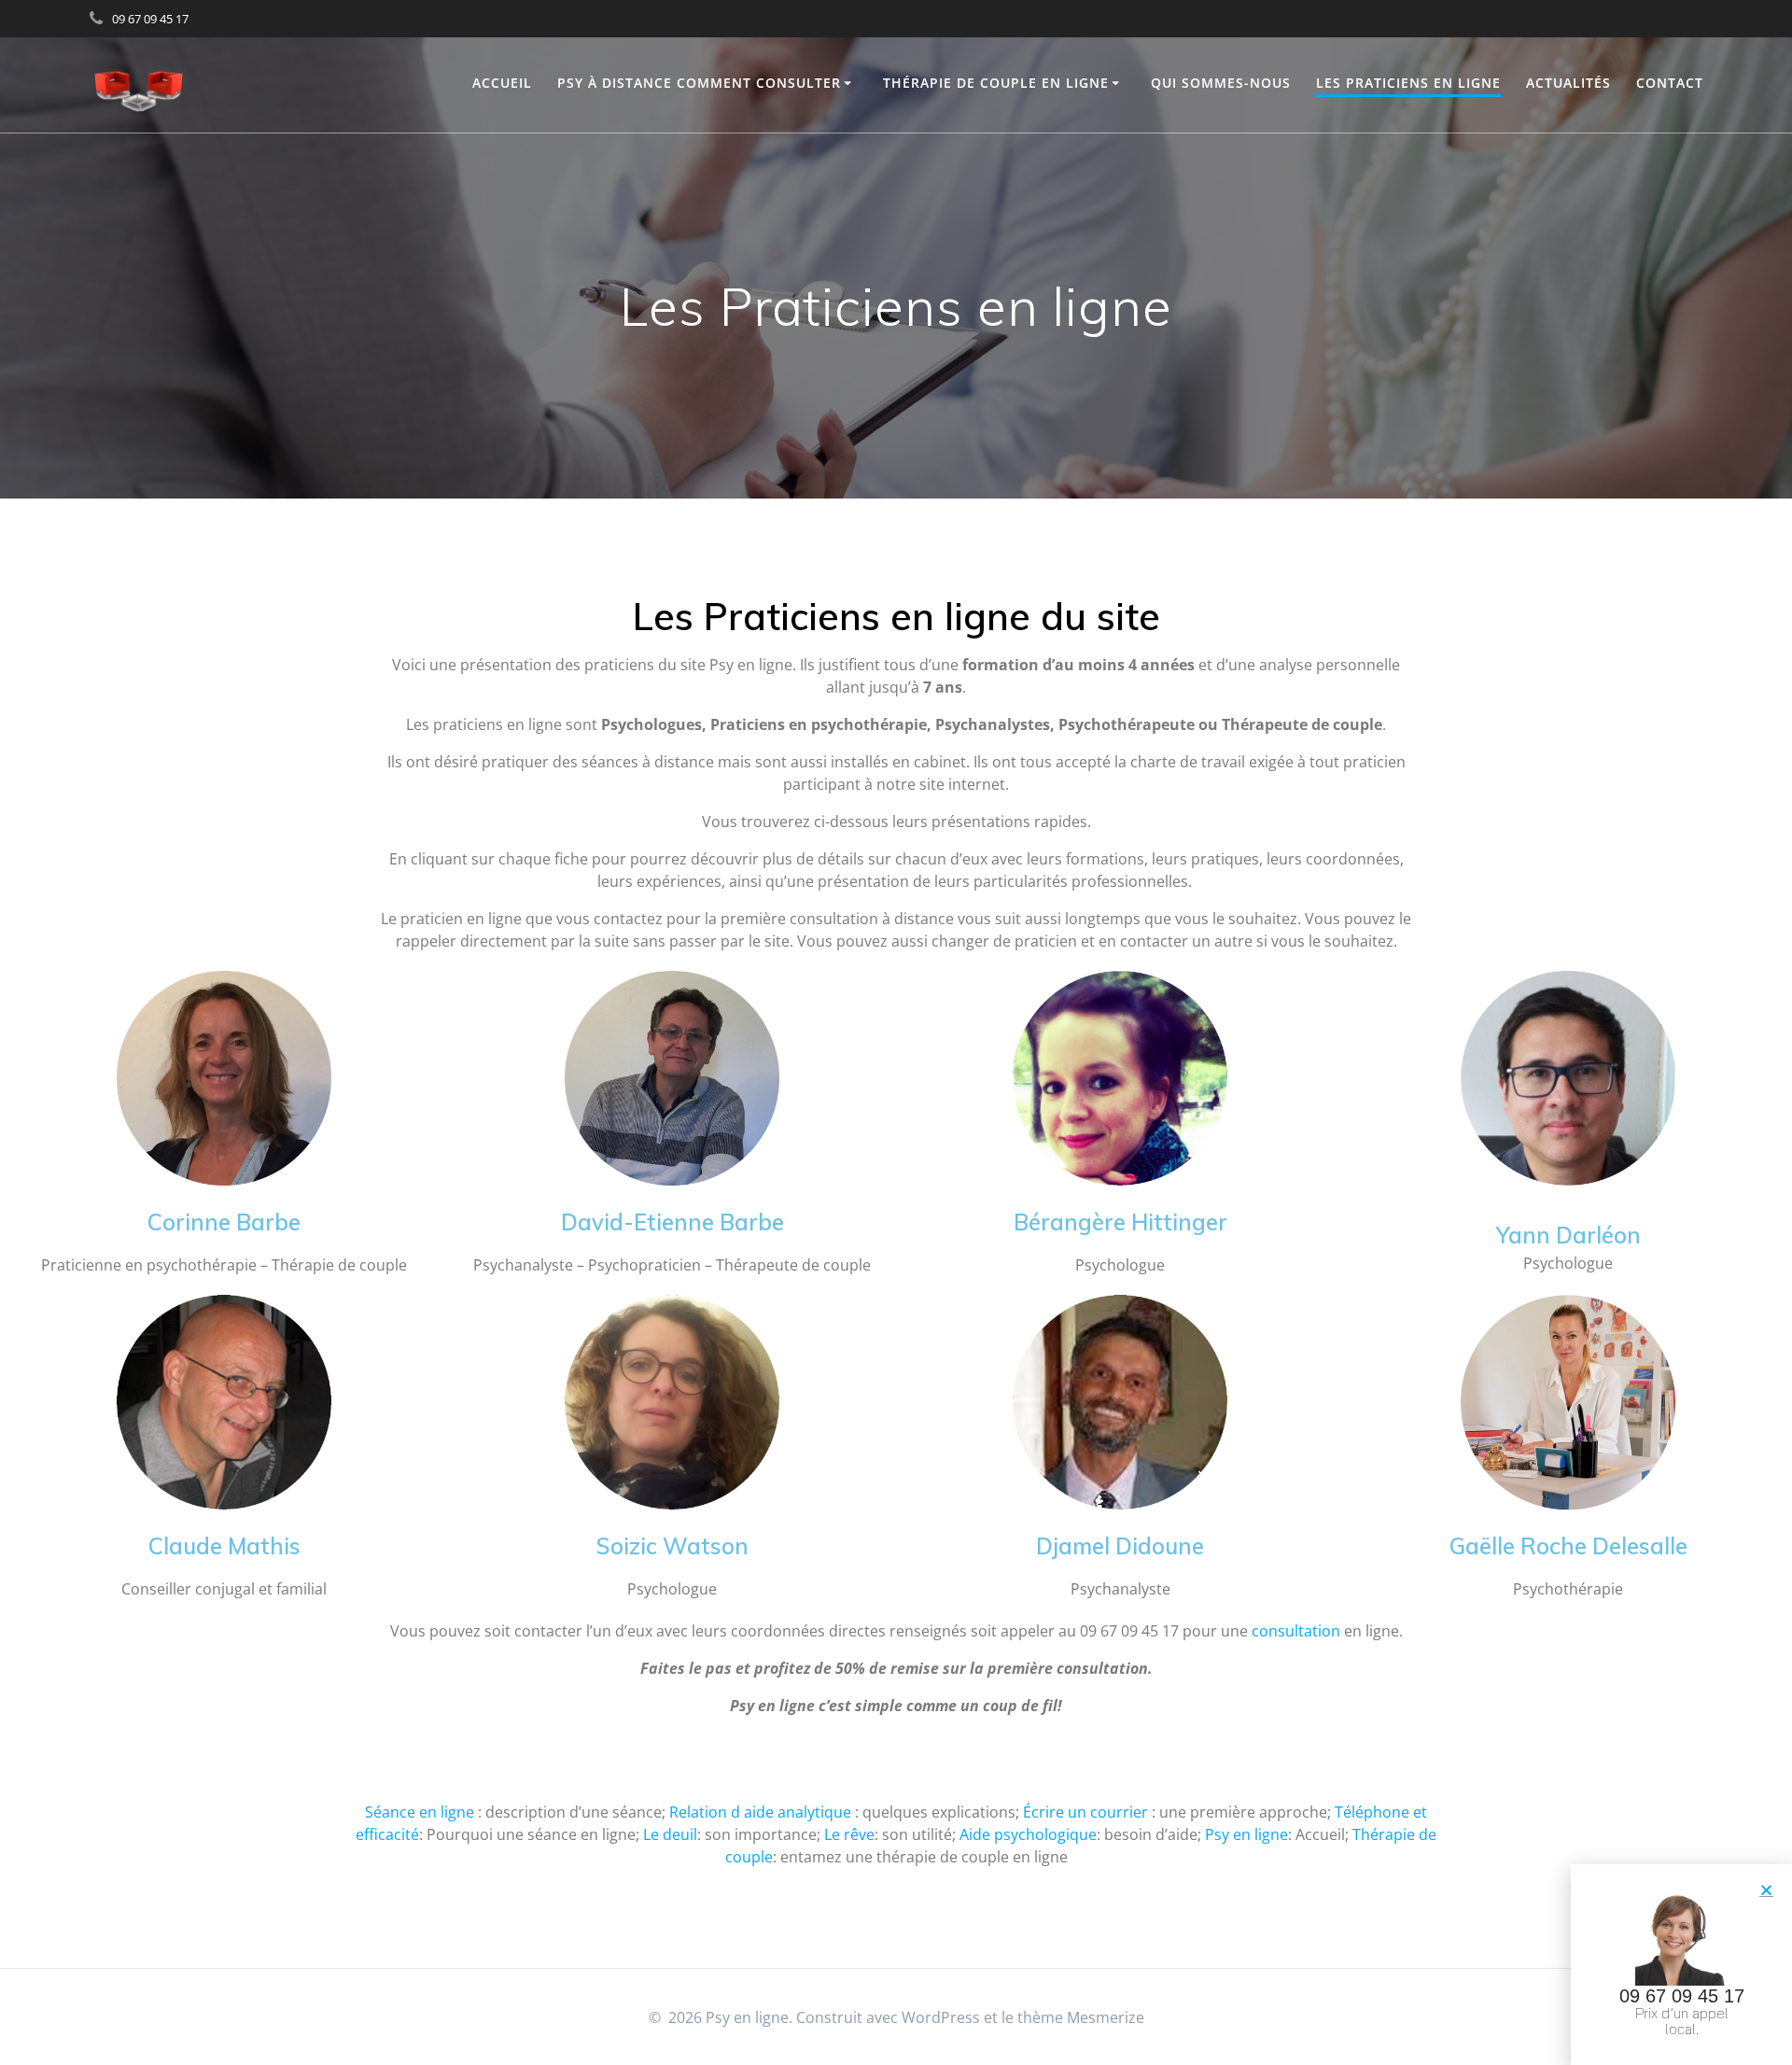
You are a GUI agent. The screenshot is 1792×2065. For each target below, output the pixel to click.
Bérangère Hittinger (1120, 1222)
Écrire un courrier (1085, 1812)
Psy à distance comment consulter (699, 83)
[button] (1766, 1890)
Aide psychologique (1028, 1834)
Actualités (1568, 83)
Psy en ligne (1246, 1834)
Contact (1670, 83)
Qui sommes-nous (1221, 83)
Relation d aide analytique (760, 1812)
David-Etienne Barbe (672, 1222)
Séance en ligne (420, 1812)
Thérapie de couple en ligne (996, 83)
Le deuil (670, 1834)
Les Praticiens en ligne (1408, 83)
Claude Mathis (224, 1546)
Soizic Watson (672, 1546)
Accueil (502, 83)
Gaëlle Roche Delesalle (1568, 1546)
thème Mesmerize (1081, 2017)
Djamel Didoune (1120, 1546)
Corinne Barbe (224, 1222)
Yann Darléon (1568, 1235)
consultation (1296, 1631)
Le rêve (849, 1834)
